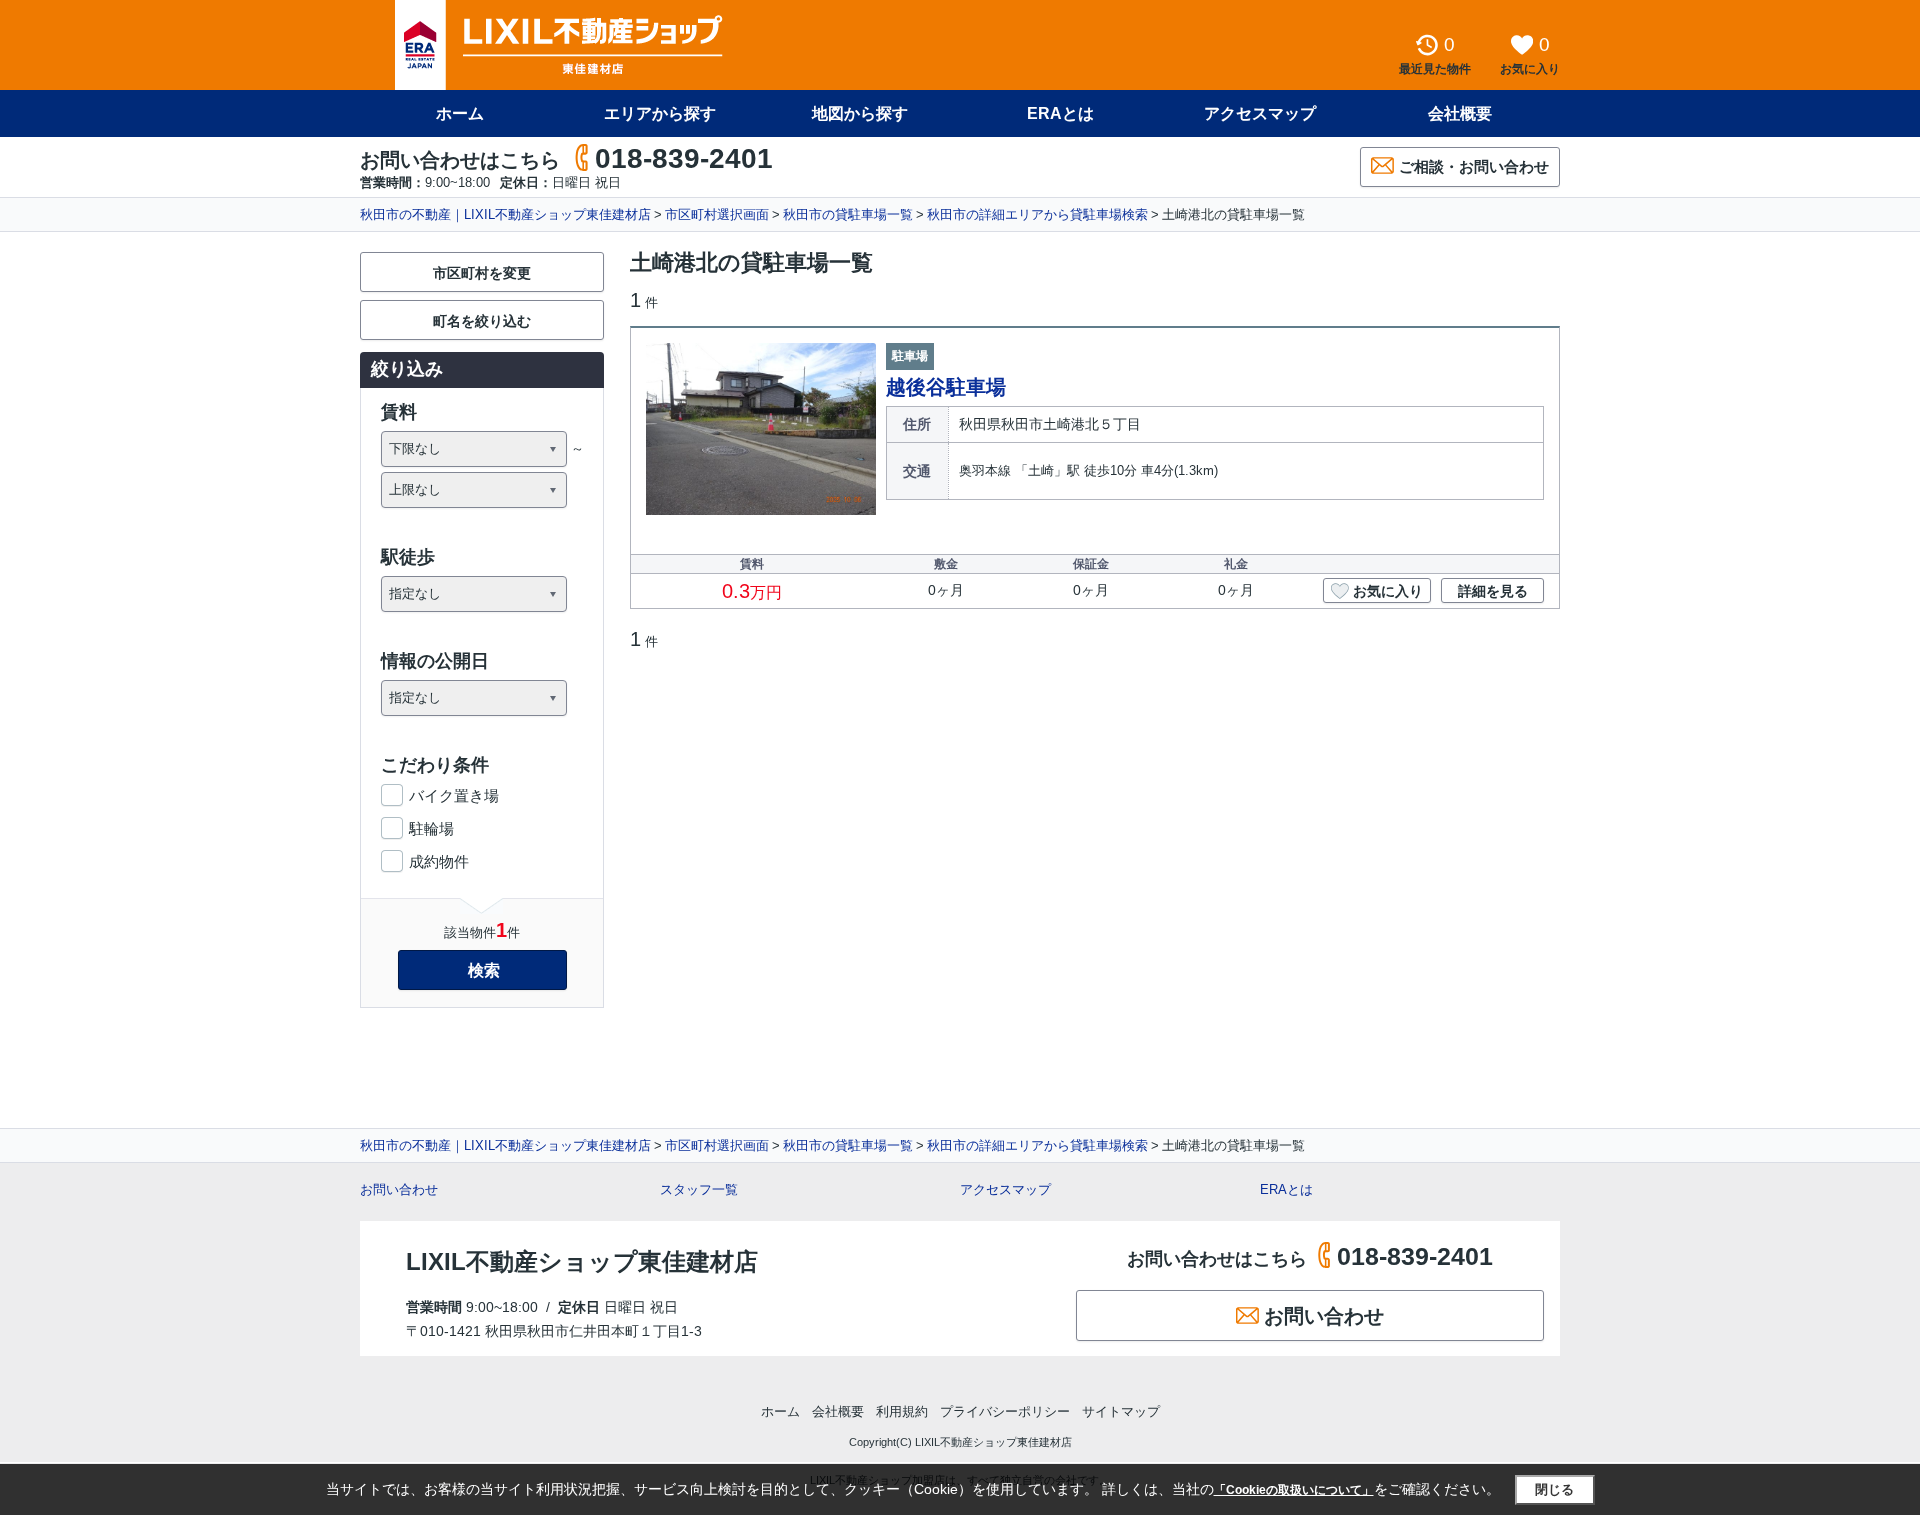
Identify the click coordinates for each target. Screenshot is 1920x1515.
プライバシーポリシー (1005, 1411)
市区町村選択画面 (717, 214)
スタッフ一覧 (699, 1189)
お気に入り (1388, 591)
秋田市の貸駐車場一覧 (848, 214)
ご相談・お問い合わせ (1474, 166)
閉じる (1554, 1489)
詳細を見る (1493, 591)
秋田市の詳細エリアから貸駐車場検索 (1037, 214)
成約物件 (439, 861)
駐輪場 (431, 828)
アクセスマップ (1005, 1189)
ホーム (460, 113)
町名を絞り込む (482, 321)
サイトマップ (1121, 1411)
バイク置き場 (454, 795)
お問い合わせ (399, 1189)
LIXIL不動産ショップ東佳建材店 (582, 1261)
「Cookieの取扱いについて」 (1294, 1490)
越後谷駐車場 (946, 387)
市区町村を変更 (482, 273)
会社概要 (1460, 113)
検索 (484, 970)
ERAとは (1060, 113)
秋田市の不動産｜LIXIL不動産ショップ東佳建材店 (505, 214)
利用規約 (902, 1411)
